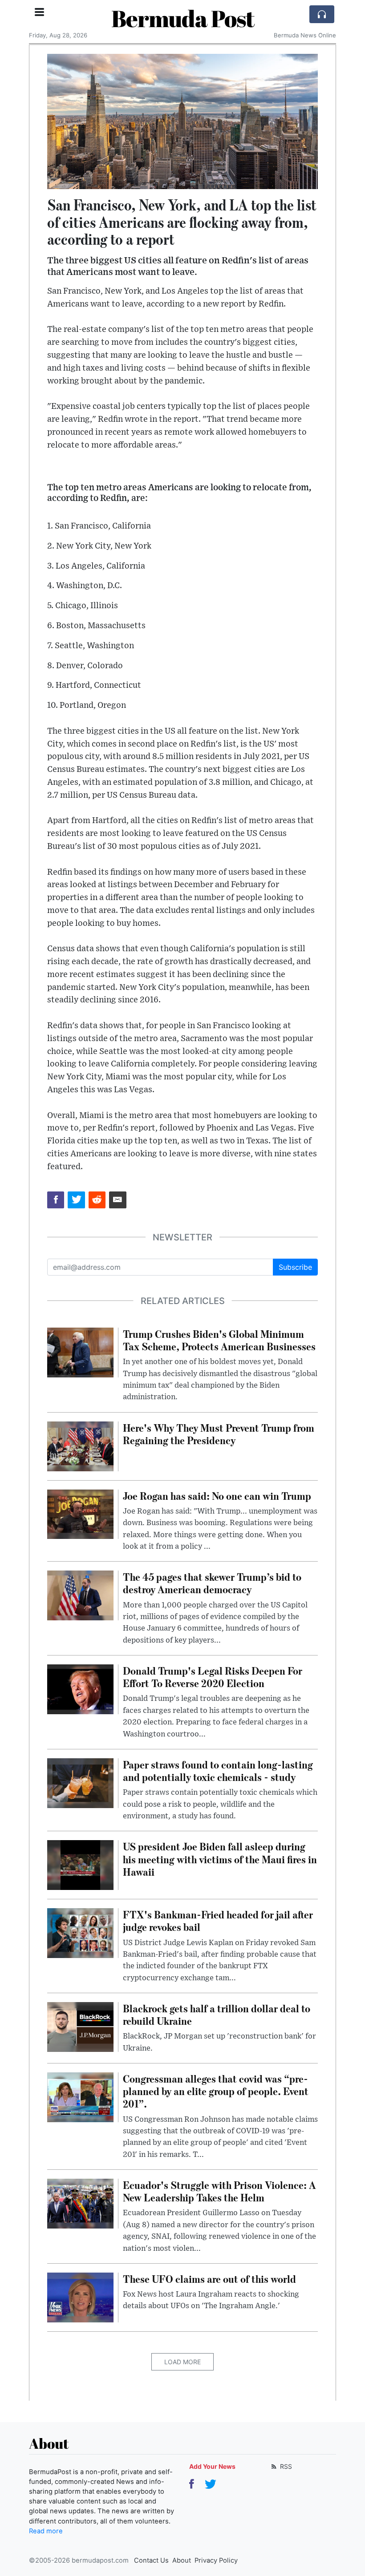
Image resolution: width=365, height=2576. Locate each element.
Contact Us (151, 2560)
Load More (182, 2362)
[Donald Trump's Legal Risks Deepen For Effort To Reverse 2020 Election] (80, 1688)
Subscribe (295, 1267)
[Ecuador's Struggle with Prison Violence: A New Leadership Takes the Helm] (80, 2203)
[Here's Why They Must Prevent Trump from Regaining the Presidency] (80, 1445)
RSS (285, 2466)
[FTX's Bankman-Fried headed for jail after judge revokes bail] (80, 1932)
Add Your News (212, 2466)
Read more (46, 2531)
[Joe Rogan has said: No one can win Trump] (80, 1514)
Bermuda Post (183, 18)
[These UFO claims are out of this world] (80, 2297)
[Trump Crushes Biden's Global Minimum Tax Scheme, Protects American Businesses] (80, 1352)
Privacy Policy (216, 2560)
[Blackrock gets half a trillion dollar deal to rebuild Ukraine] (80, 2026)
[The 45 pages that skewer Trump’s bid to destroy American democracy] (80, 1595)
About (182, 2560)
